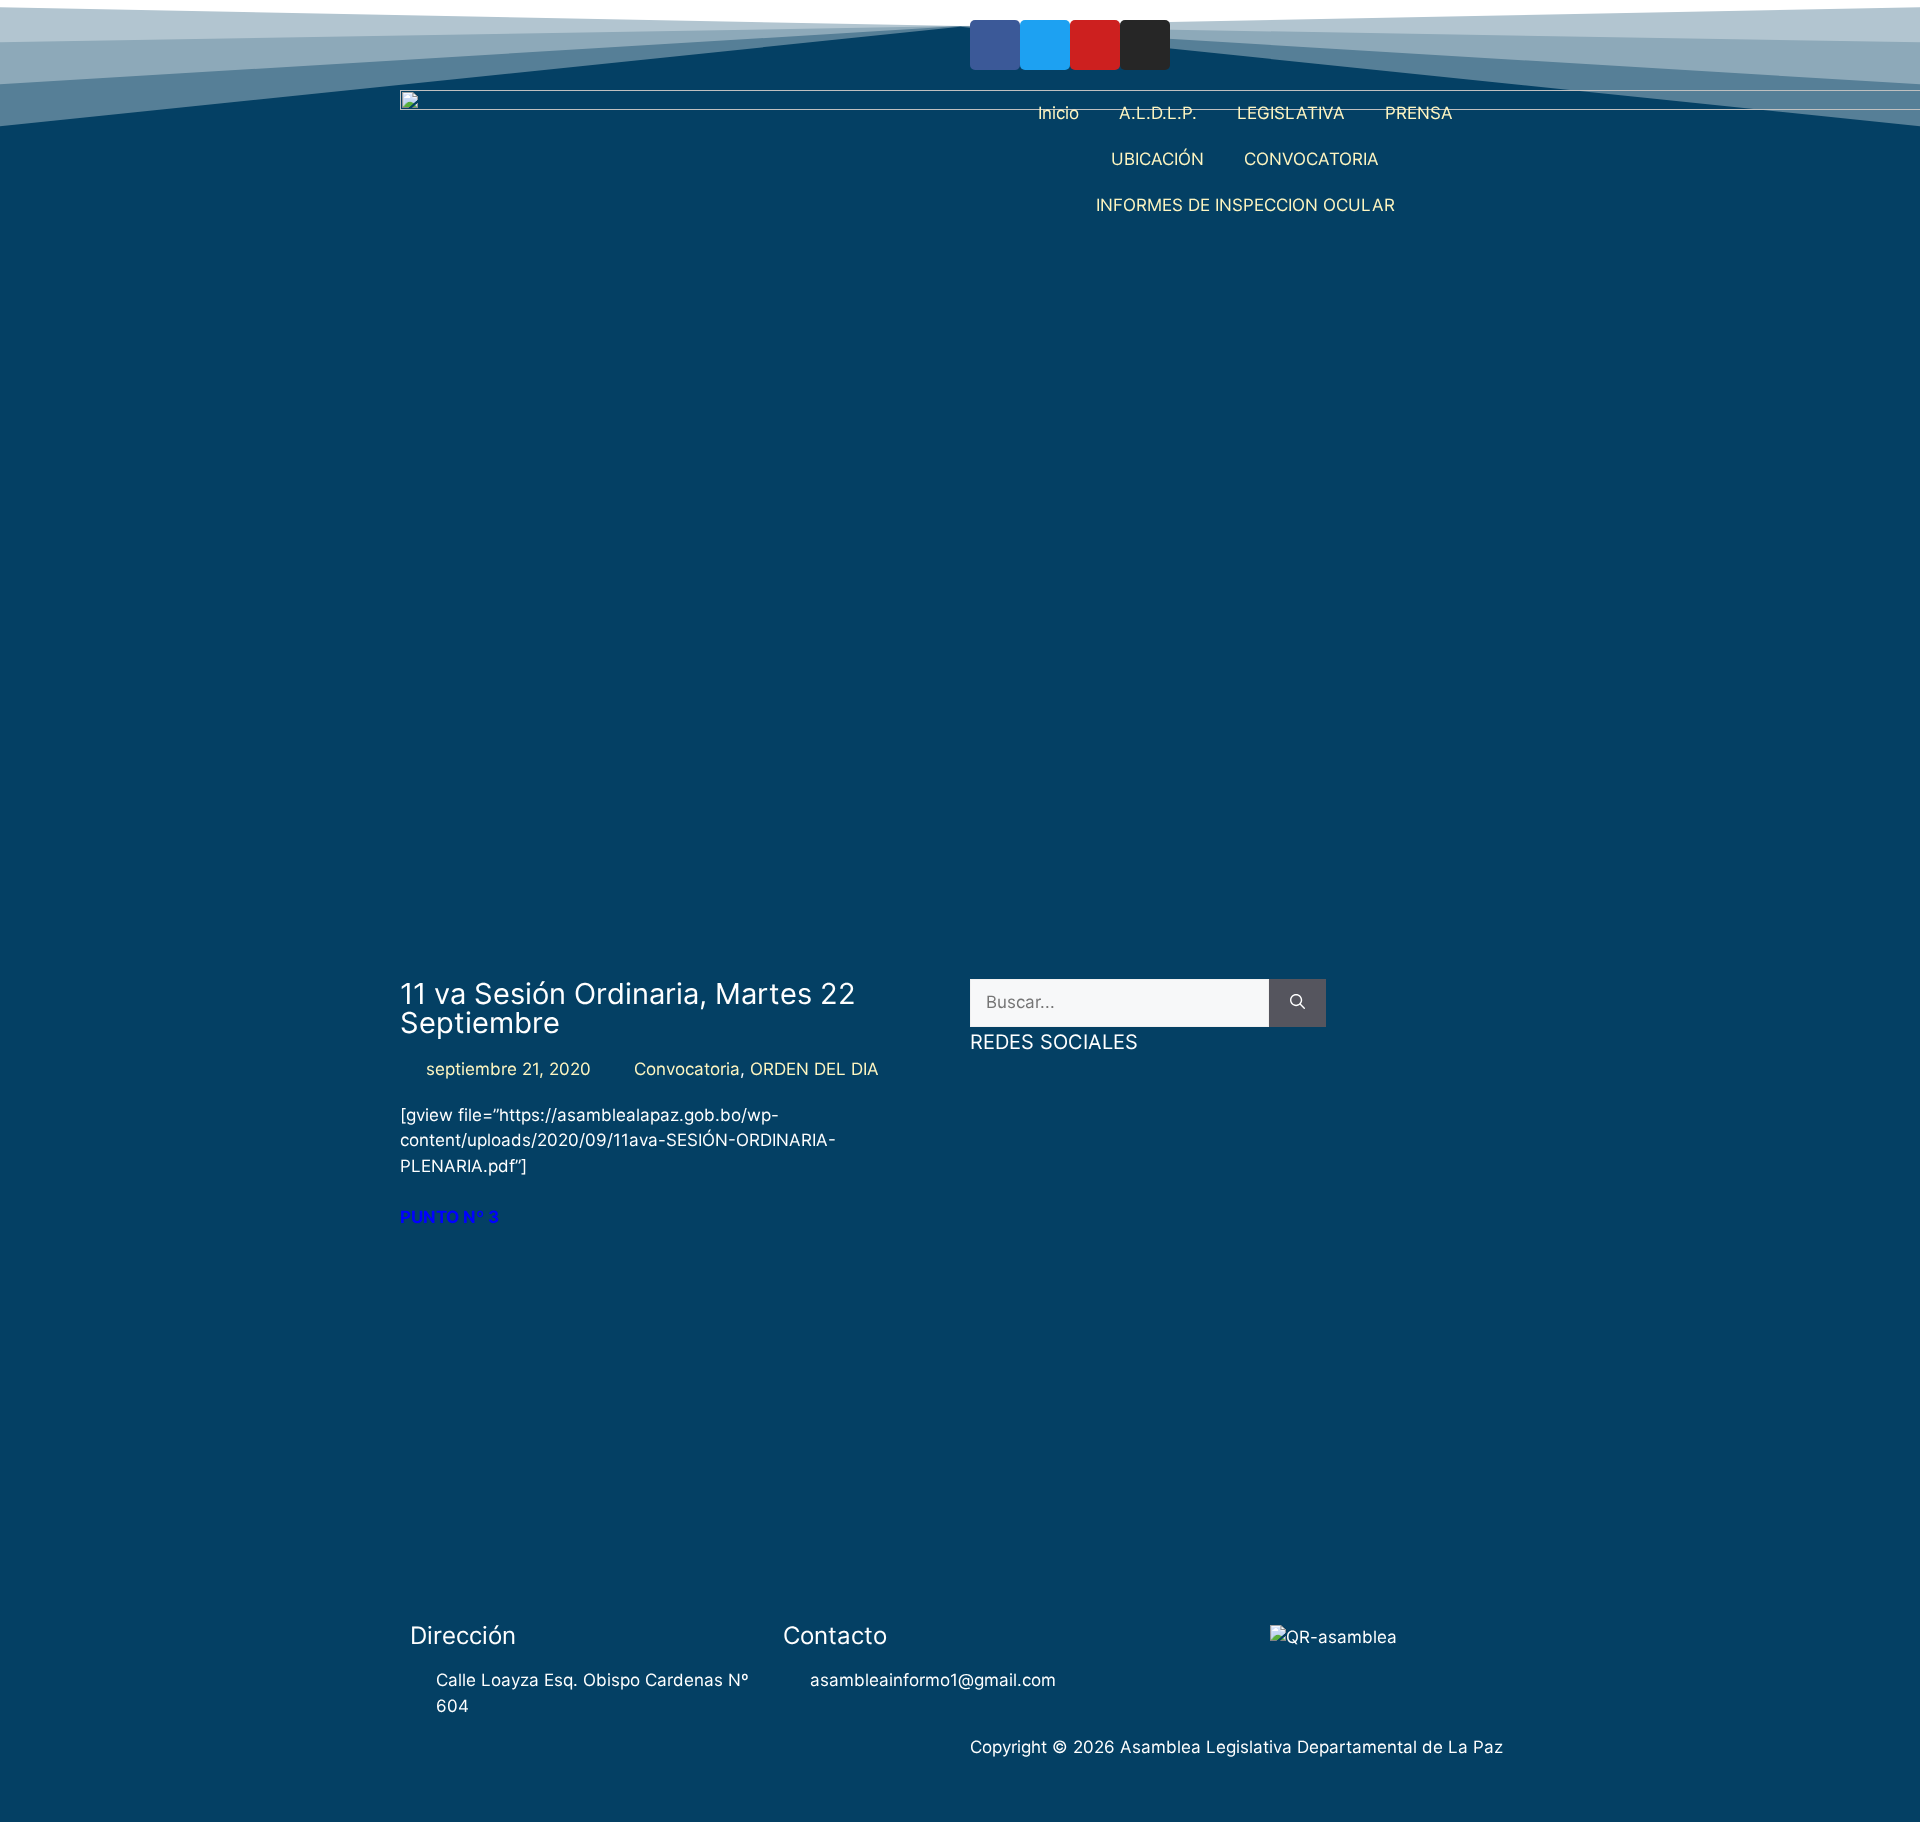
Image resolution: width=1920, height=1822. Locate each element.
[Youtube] (1095, 45)
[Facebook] (995, 45)
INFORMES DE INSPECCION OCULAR (1245, 205)
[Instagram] (1145, 45)
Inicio (1058, 113)
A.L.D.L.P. (1158, 113)
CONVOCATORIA (1311, 159)
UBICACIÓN (1157, 159)
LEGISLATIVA (1291, 113)
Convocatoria (687, 1069)
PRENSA (1419, 113)
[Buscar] (1297, 1003)
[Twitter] (1045, 45)
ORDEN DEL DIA (814, 1069)
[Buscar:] (1119, 1003)
